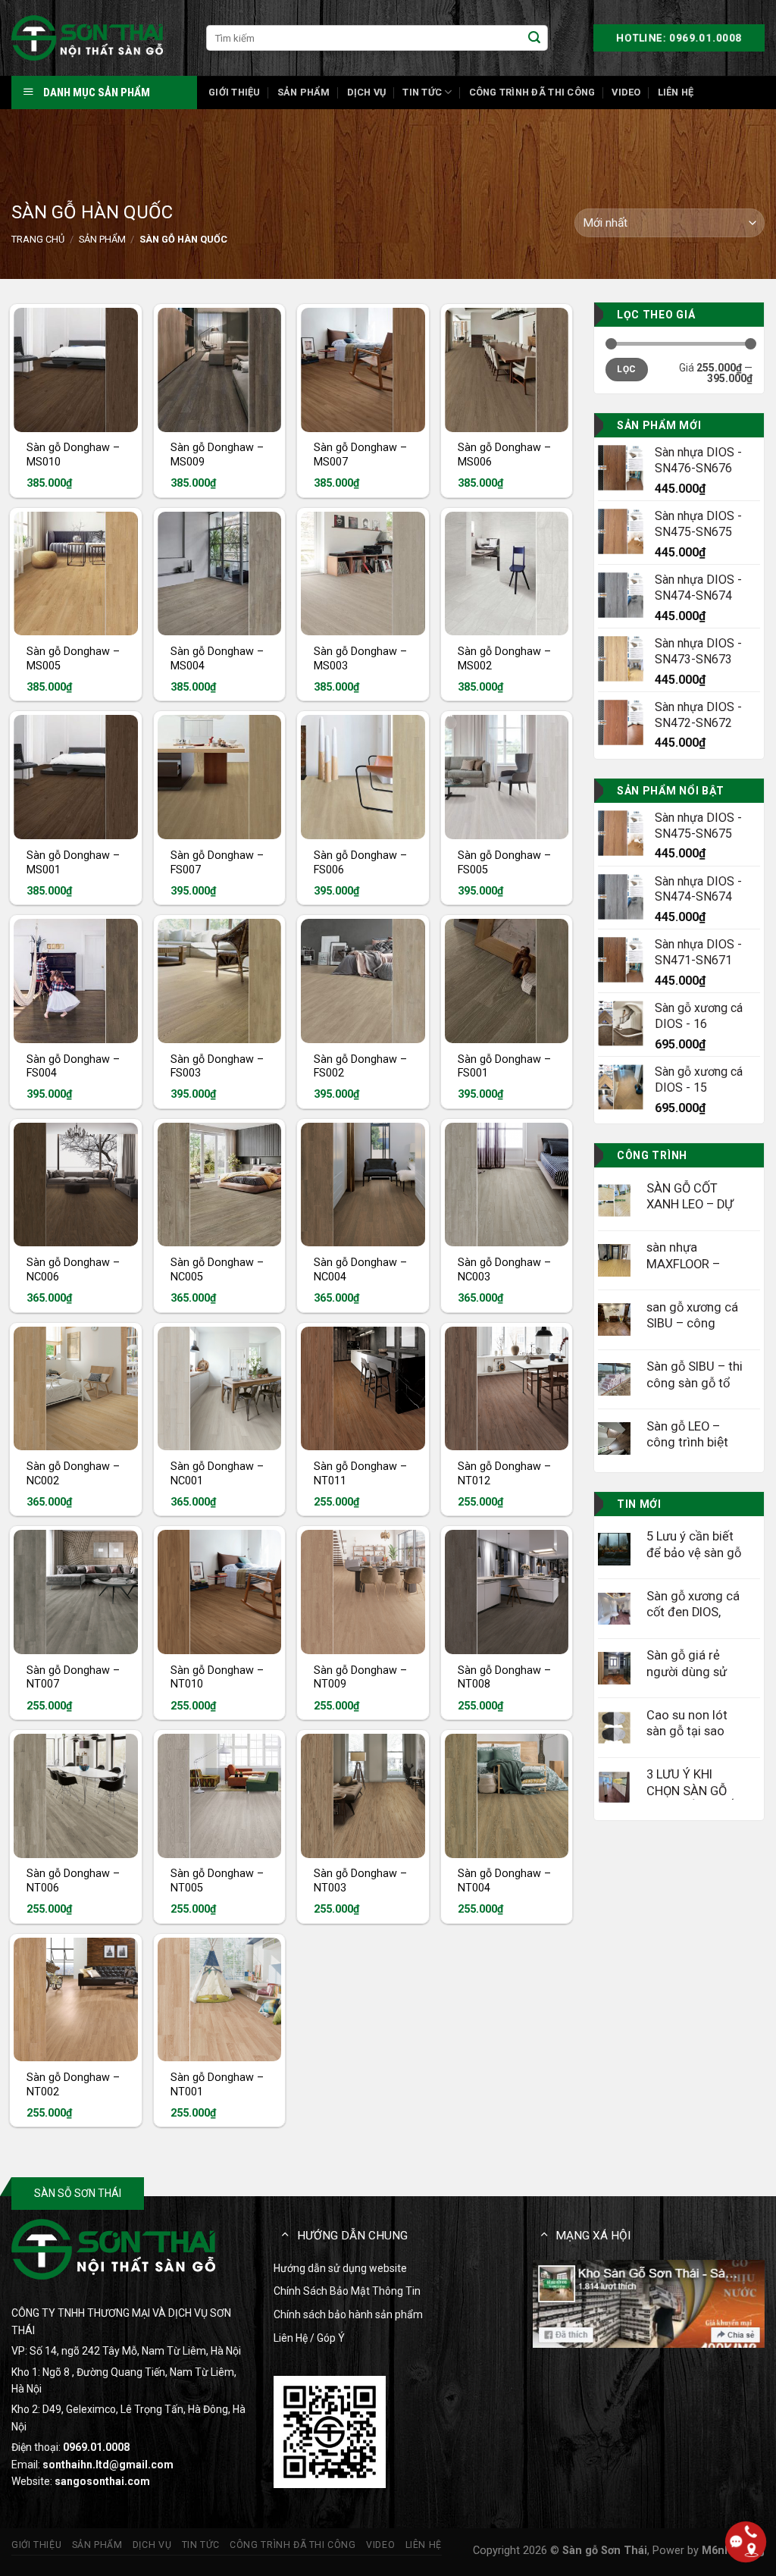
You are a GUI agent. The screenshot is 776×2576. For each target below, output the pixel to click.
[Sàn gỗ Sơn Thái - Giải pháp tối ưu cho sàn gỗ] (87, 38)
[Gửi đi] (534, 38)
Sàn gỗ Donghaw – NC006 (73, 1270)
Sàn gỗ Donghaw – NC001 (217, 1474)
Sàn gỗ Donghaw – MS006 (504, 455)
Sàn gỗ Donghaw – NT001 (217, 2085)
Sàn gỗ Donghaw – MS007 (360, 455)
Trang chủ (38, 239)
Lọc (626, 369)
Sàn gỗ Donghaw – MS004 (217, 659)
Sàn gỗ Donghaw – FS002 (360, 1067)
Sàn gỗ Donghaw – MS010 (73, 455)
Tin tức (422, 92)
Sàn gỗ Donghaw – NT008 (504, 1678)
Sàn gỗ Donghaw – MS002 (504, 659)
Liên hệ (676, 92)
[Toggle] (285, 2234)
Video (626, 92)
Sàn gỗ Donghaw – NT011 (360, 1474)
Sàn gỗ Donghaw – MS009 (217, 455)
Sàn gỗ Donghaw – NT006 (73, 1881)
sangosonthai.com (102, 2481)
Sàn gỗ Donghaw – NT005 (217, 1881)
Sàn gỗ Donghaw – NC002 (73, 1474)
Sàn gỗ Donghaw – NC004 (360, 1270)
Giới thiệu (235, 92)
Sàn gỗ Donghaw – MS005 (73, 659)
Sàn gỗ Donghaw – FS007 (217, 863)
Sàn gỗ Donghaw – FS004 (73, 1067)
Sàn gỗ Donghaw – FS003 (217, 1067)
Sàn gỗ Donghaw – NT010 (217, 1678)
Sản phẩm (304, 92)
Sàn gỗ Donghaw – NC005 (217, 1270)
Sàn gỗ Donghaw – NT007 (73, 1678)
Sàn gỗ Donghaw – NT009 (360, 1678)
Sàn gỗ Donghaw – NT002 (73, 2085)
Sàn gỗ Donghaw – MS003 (360, 659)
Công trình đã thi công (532, 92)
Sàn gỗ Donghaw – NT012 (504, 1474)
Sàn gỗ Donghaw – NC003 (504, 1270)
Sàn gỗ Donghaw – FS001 (504, 1067)
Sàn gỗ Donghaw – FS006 (360, 863)
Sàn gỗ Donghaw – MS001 (73, 863)
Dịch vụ (367, 92)
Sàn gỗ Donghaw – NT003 (360, 1881)
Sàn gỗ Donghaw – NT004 (504, 1881)
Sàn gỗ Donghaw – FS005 (504, 863)
